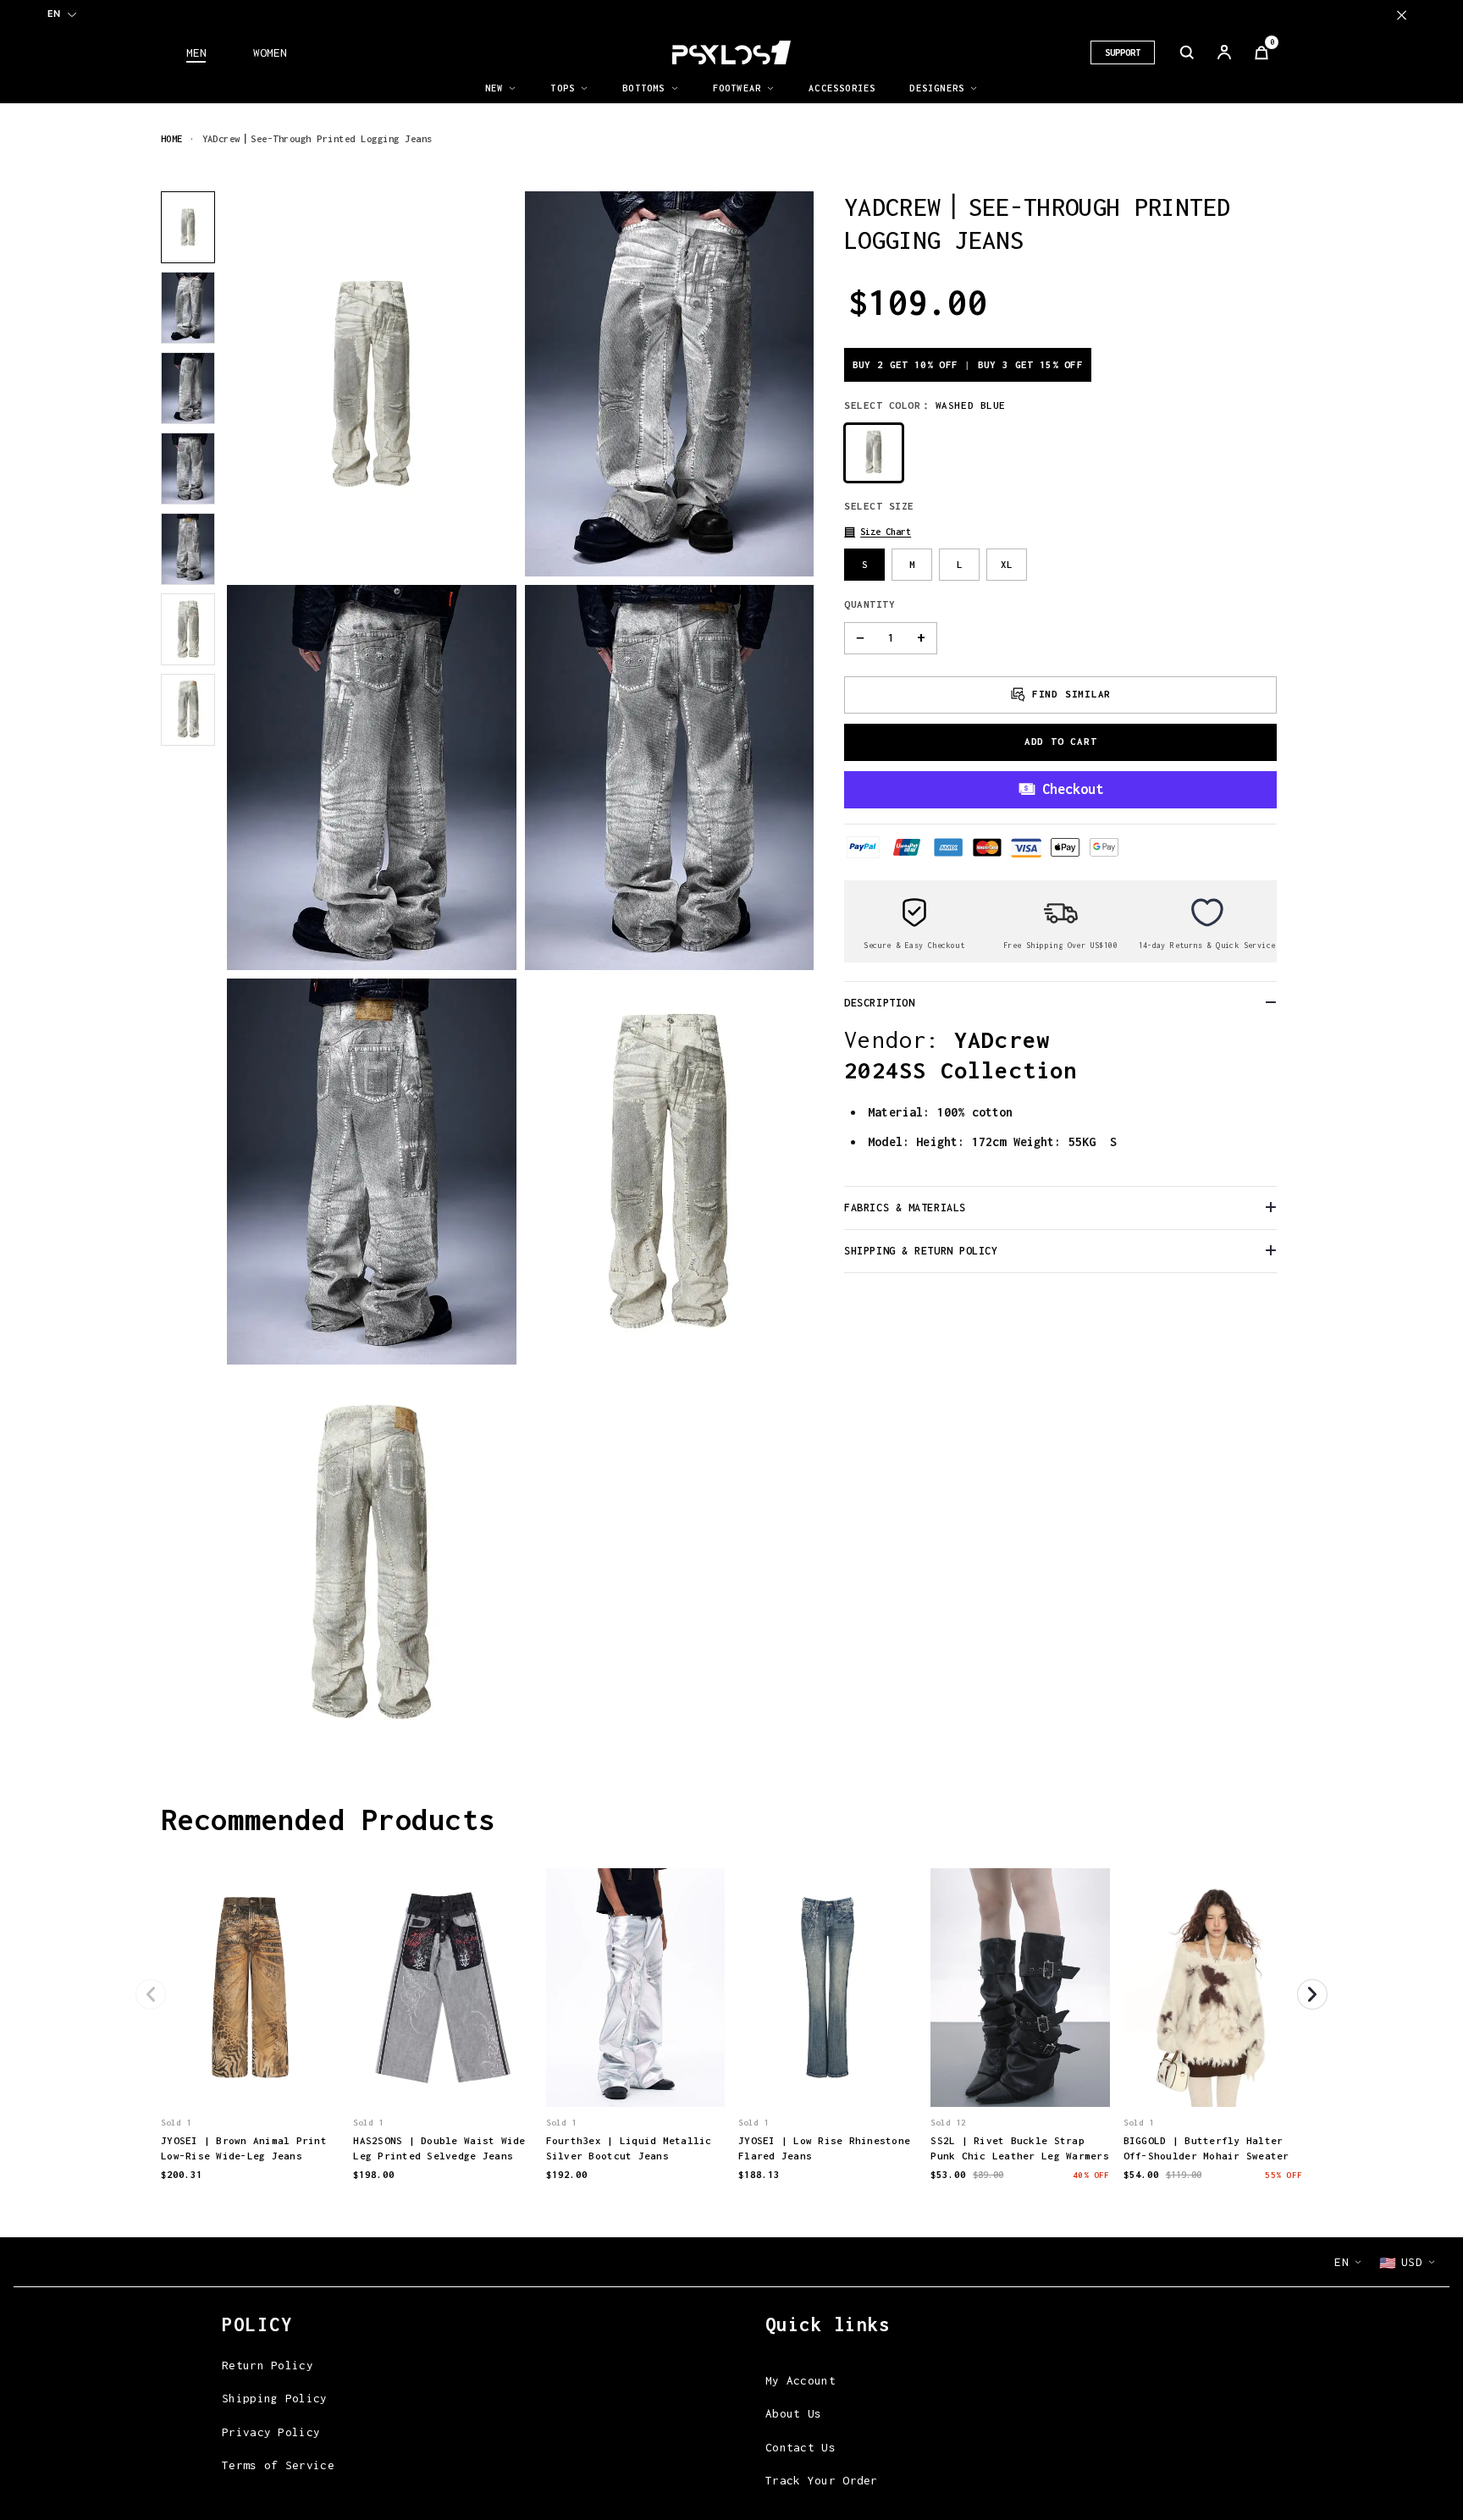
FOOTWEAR (737, 88)
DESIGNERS (937, 88)
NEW (494, 88)
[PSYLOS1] (731, 52)
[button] (878, 531)
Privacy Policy (271, 2432)
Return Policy (268, 2365)
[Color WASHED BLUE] (874, 452)
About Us (793, 2413)
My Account (801, 2380)
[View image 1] (188, 227)
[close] (1402, 15)
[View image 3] (188, 388)
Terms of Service (278, 2465)
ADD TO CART (1061, 741)
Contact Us (801, 2447)
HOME (172, 138)
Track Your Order (822, 2480)
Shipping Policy (275, 2398)
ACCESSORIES (842, 88)
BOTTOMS (643, 88)
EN (54, 14)
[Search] (1187, 52)
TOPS (563, 88)
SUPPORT (1123, 52)
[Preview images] (251, 2076)
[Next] (1312, 1994)
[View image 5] (188, 549)
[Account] (1224, 52)
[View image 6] (188, 629)
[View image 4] (188, 469)
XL (1007, 563)
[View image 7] (188, 710)
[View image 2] (188, 308)
